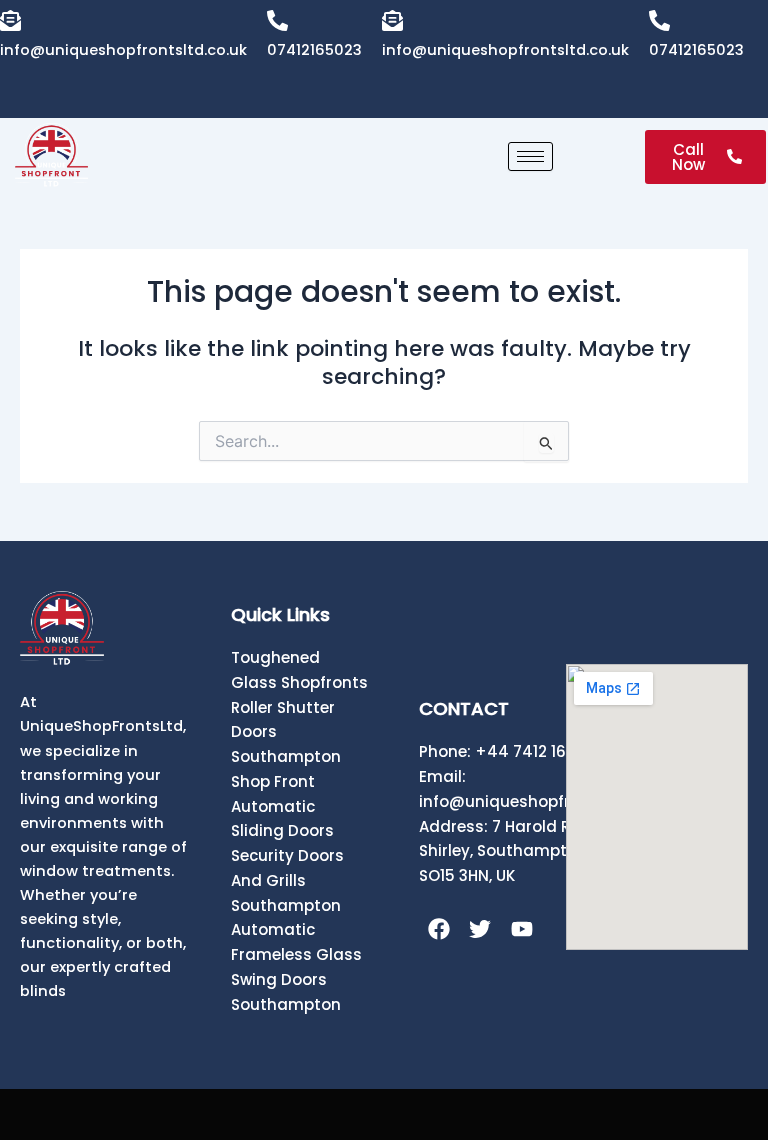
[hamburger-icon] (530, 156)
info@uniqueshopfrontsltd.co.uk (123, 50)
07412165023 (314, 50)
